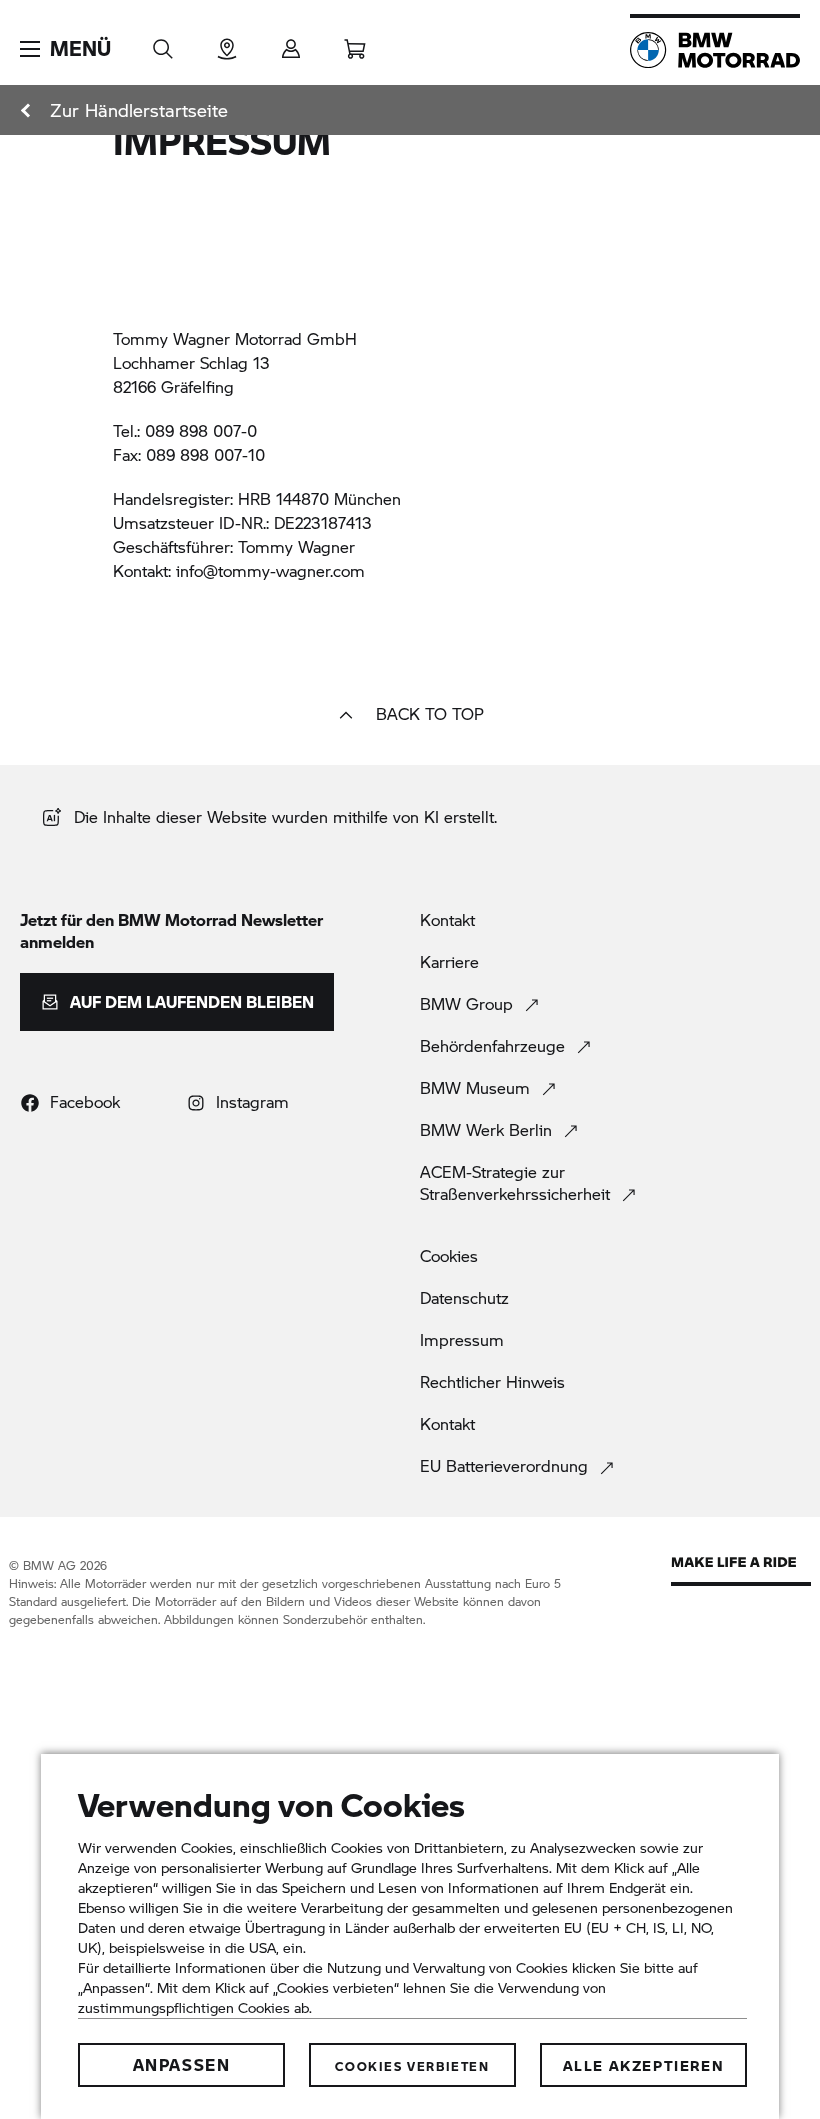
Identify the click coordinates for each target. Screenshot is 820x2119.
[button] (65, 49)
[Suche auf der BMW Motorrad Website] (163, 42)
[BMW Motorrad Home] (715, 50)
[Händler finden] (227, 42)
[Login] (291, 42)
